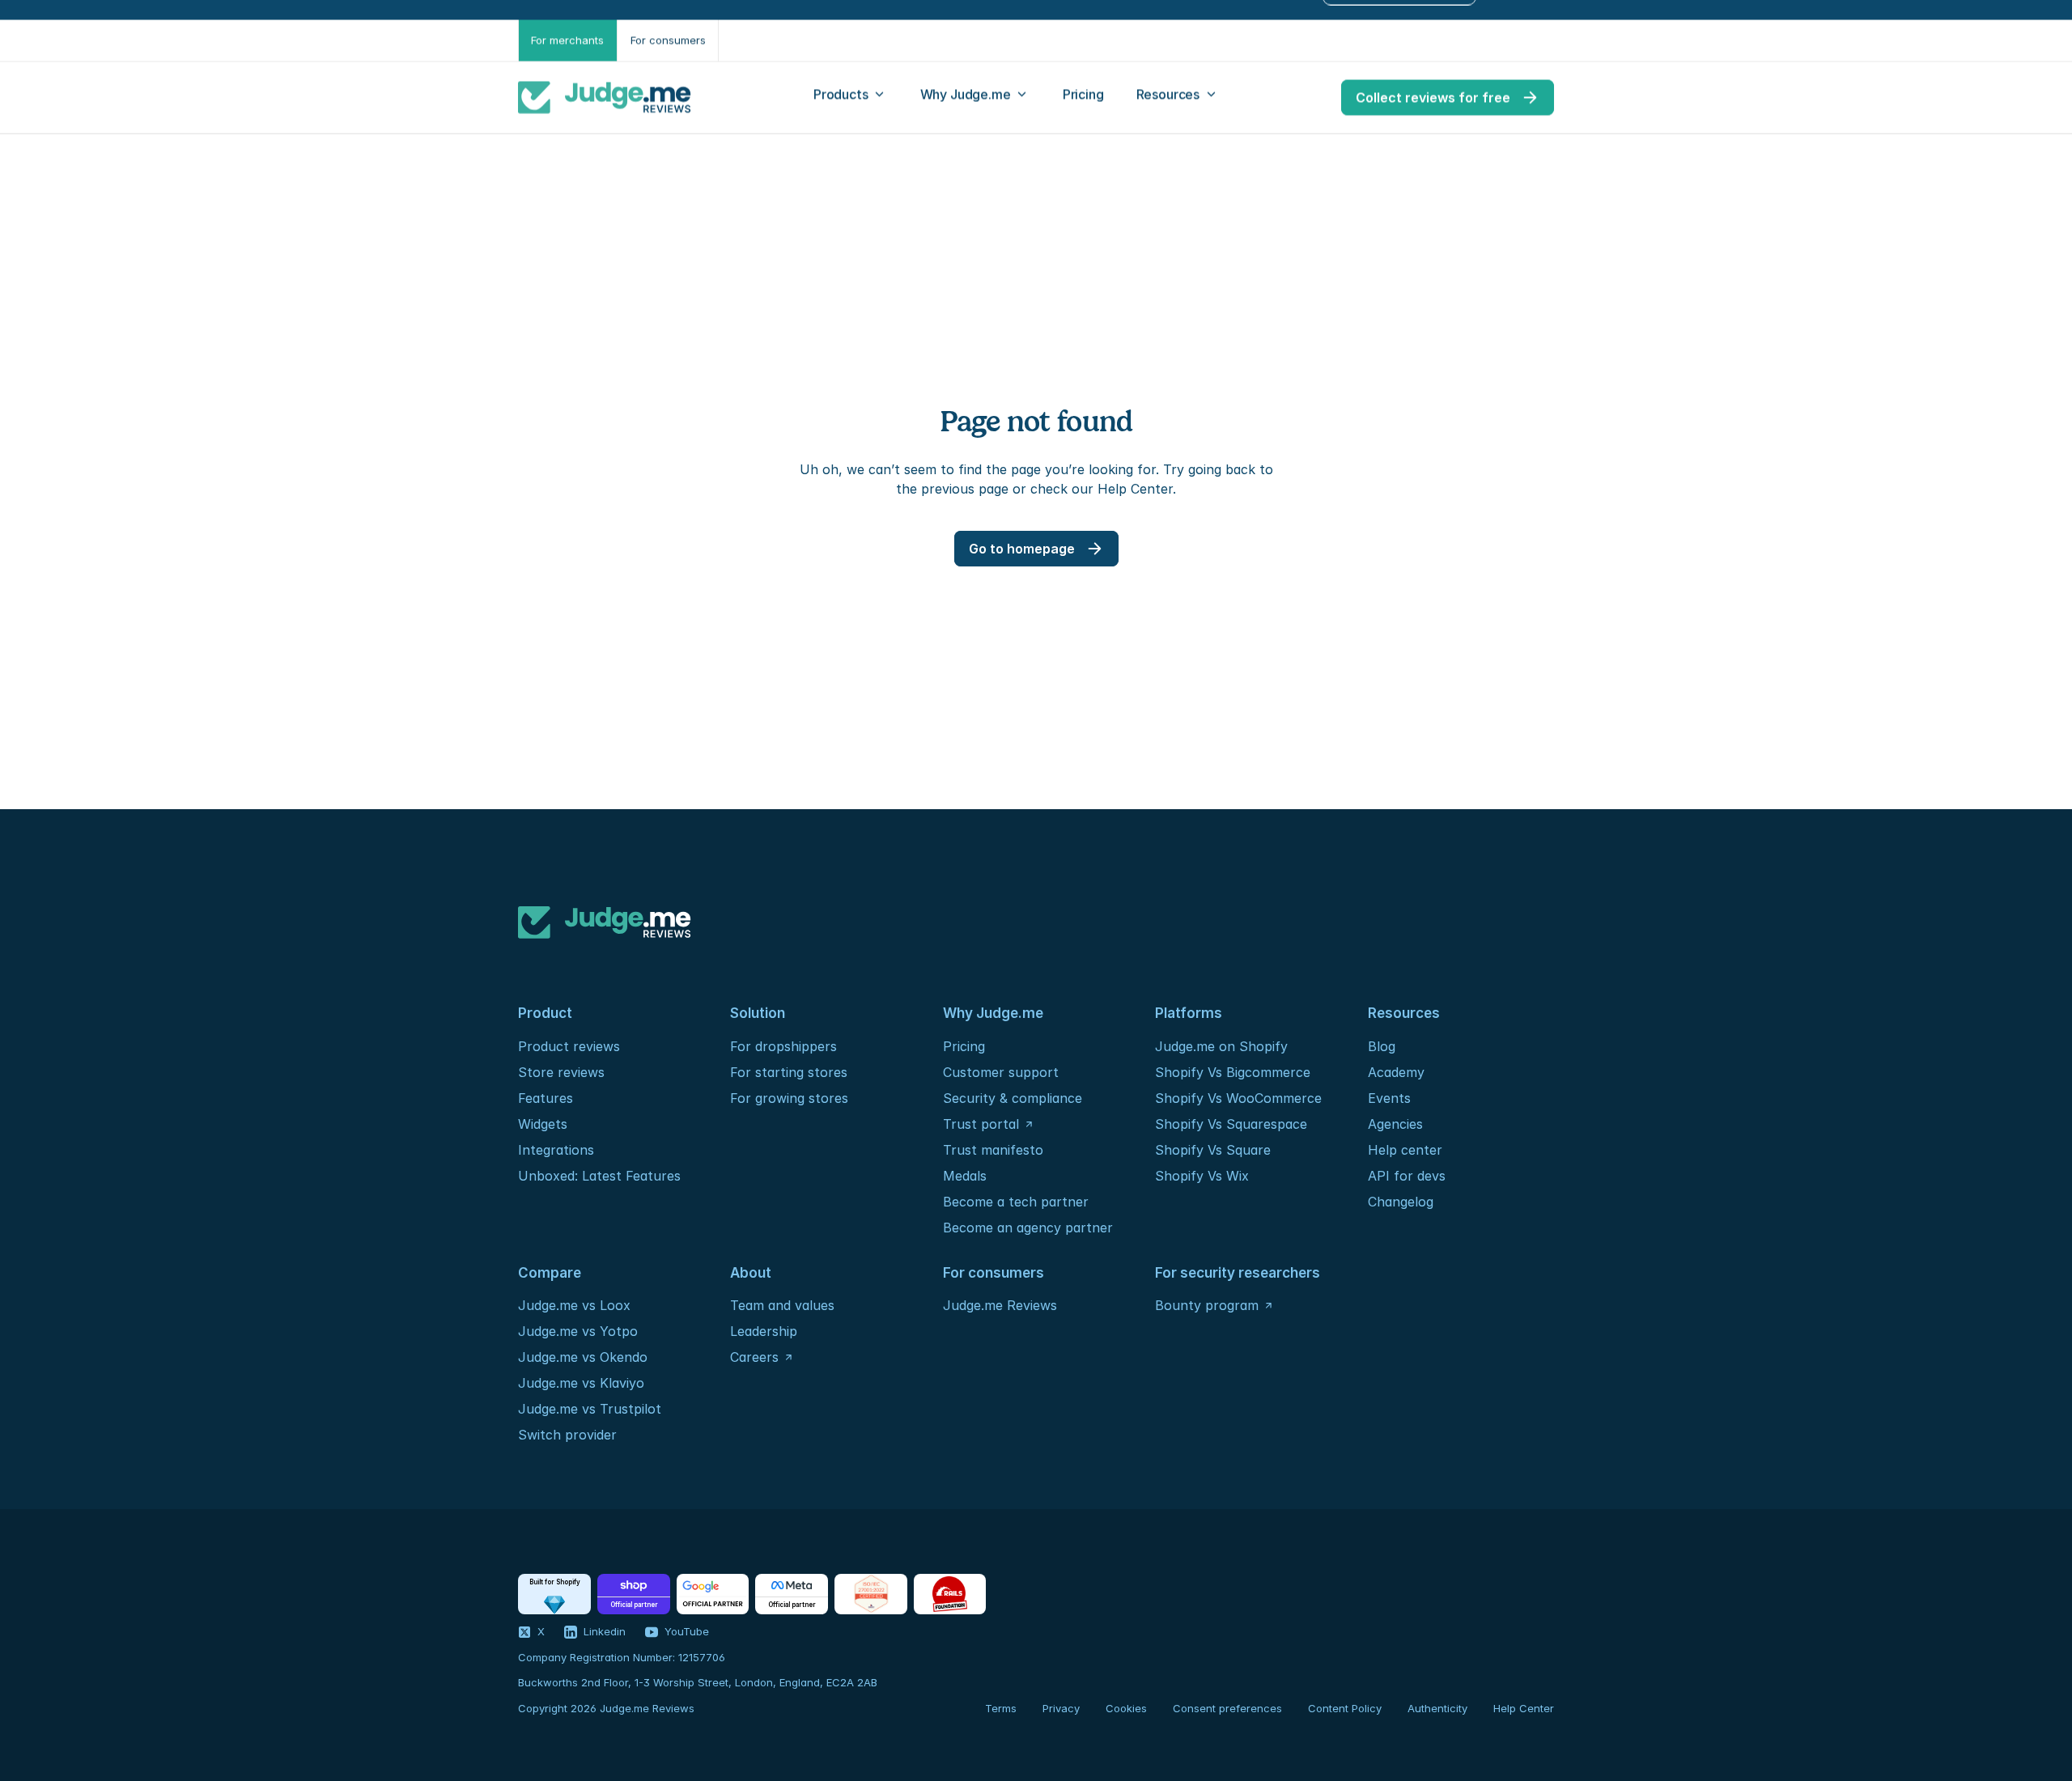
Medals (965, 1176)
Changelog (1401, 1202)
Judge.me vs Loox (574, 1305)
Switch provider (567, 1435)
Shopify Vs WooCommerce (1238, 1098)
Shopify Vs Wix (1202, 1176)
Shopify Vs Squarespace (1231, 1124)
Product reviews (569, 1046)
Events (1389, 1098)
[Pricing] (1083, 98)
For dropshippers (783, 1046)
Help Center (1524, 1708)
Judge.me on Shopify (1221, 1046)
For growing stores (789, 1098)
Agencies (1395, 1124)
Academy (1396, 1072)
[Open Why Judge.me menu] (975, 98)
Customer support (1001, 1072)
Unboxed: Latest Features (599, 1176)
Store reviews (561, 1072)
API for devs (1409, 1176)
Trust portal (981, 1124)
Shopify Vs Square (1213, 1150)
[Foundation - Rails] (950, 1594)
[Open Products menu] (851, 98)
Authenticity (1437, 1708)
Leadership (764, 1331)
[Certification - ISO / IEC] (871, 1594)
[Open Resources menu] (1178, 98)
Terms (1001, 1708)
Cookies (1126, 1708)
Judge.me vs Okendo (583, 1357)
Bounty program (1207, 1305)
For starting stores (789, 1072)
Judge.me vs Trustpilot (590, 1409)
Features (546, 1098)
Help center (1405, 1150)
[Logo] (605, 98)
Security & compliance (1013, 1098)
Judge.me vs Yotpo (578, 1331)
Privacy (1061, 1708)
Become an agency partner (1028, 1228)
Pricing (964, 1046)
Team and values (782, 1305)
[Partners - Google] (713, 1594)
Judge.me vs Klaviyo (581, 1383)
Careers (754, 1357)
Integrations (556, 1150)
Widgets (543, 1124)
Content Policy (1345, 1708)
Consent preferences (1227, 1708)
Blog (1382, 1046)
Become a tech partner (1016, 1202)
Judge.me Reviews (1000, 1305)
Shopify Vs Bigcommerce (1233, 1072)
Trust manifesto (993, 1150)
